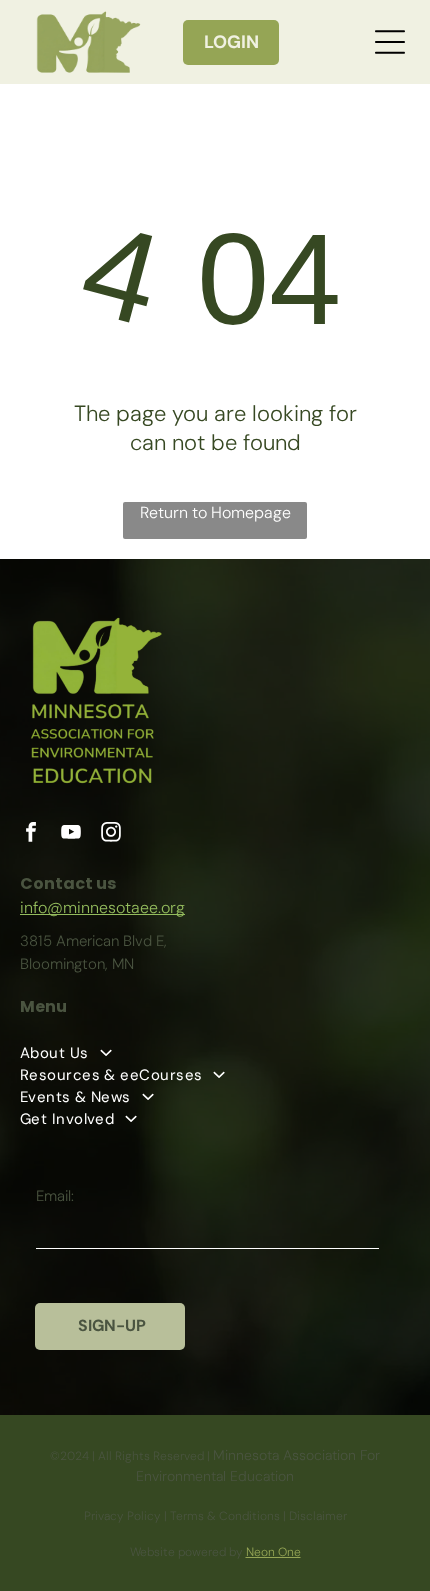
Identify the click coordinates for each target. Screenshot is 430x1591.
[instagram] (111, 834)
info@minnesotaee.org (102, 907)
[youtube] (71, 834)
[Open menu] (390, 42)
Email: (55, 1196)
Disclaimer (318, 1516)
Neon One (273, 1552)
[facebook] (31, 834)
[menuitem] (215, 1075)
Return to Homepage (215, 512)
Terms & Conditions (225, 1516)
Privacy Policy (122, 1516)
